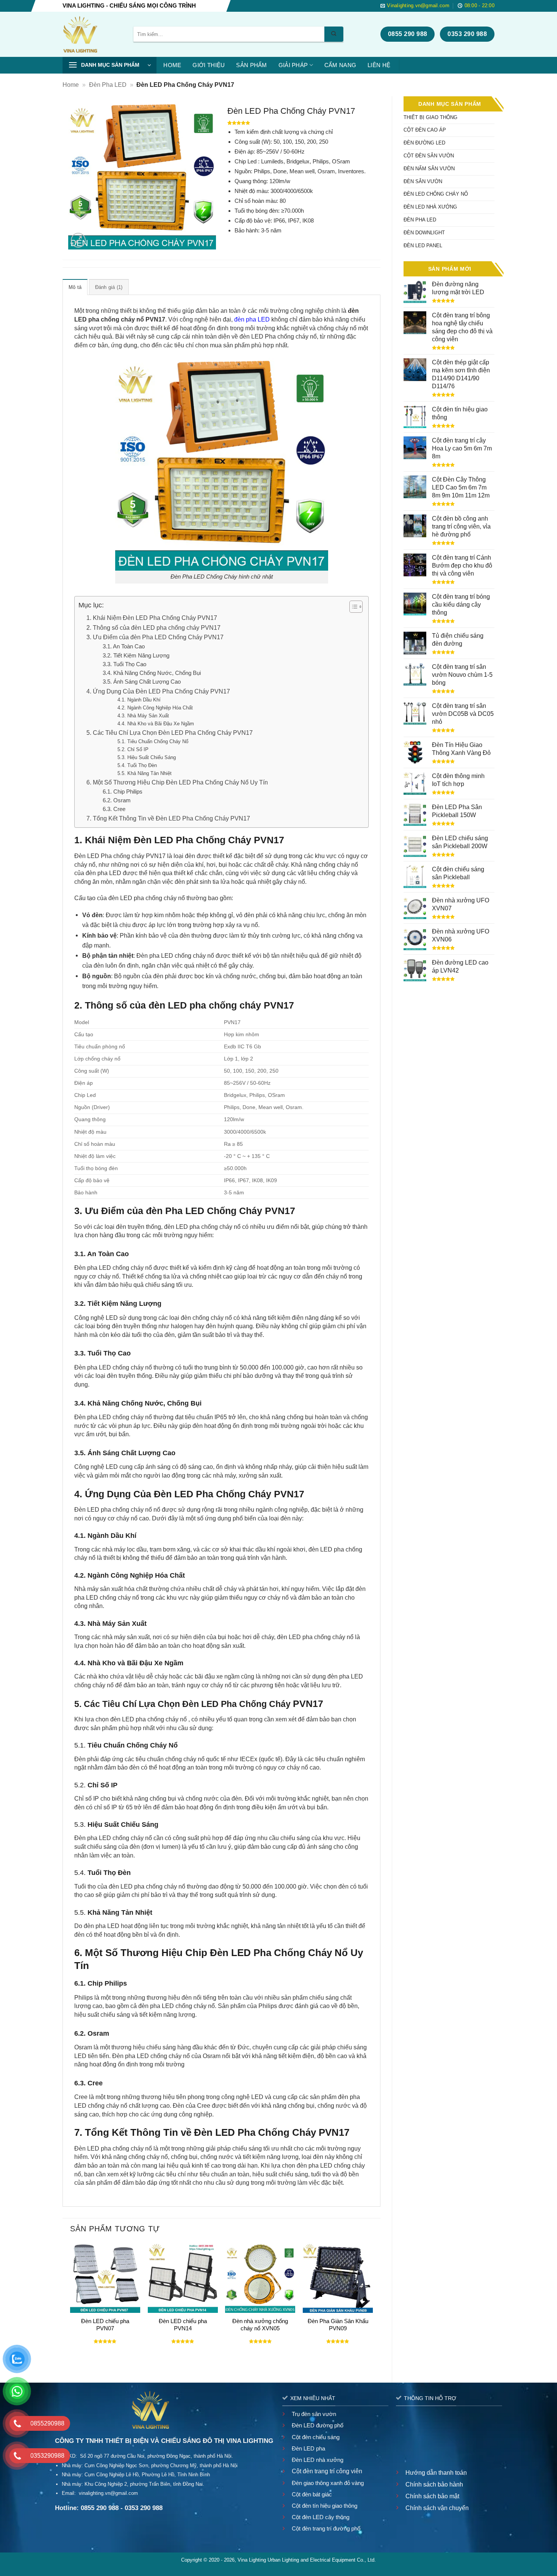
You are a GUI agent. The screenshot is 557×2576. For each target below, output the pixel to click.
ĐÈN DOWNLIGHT (424, 233)
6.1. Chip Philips (123, 792)
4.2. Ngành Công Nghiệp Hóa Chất (155, 708)
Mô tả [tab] (75, 287)
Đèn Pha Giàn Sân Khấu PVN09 (338, 2325)
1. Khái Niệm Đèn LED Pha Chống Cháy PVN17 (152, 618)
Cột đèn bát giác (312, 2494)
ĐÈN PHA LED (420, 220)
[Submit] (334, 34)
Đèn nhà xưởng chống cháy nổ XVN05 (260, 2325)
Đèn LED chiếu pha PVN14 (183, 2325)
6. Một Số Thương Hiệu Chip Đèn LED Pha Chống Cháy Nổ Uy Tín (177, 782)
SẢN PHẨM (251, 65)
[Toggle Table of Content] (352, 607)
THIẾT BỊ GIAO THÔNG (430, 117)
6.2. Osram (117, 800)
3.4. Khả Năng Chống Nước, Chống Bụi (152, 673)
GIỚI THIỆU (209, 65)
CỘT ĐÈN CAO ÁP (425, 130)
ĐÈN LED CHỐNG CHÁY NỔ (436, 194)
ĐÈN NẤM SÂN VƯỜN (429, 169)
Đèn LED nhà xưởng (318, 2460)
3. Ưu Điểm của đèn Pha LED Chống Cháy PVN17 (155, 637)
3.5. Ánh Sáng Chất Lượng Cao (142, 682)
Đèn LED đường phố (318, 2425)
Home (71, 85)
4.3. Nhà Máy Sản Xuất (143, 716)
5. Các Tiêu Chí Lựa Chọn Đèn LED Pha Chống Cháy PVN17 (170, 733)
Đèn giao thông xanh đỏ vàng (328, 2483)
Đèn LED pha (308, 2448)
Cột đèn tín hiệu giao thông (325, 2506)
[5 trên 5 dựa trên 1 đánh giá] (301, 123)
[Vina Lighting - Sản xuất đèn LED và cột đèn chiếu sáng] (92, 34)
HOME (172, 65)
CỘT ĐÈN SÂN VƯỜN (429, 156)
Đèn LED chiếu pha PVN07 (105, 2325)
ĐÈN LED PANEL (423, 246)
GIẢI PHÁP (293, 65)
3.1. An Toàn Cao (124, 646)
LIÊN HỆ (379, 65)
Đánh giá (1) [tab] (109, 287)
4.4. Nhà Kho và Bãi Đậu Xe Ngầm (156, 724)
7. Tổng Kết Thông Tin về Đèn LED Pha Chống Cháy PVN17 (168, 818)
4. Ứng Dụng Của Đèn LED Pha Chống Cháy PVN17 (158, 691)
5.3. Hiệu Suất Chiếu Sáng (147, 757)
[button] (110, 65)
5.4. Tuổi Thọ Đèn (137, 765)
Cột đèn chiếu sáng (316, 2437)
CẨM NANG (340, 65)
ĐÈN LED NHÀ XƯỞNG (430, 207)
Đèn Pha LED (108, 85)
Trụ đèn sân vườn (314, 2414)
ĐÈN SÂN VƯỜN (423, 181)
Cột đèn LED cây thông (321, 2517)
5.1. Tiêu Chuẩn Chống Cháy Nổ (153, 741)
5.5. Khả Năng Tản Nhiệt (145, 773)
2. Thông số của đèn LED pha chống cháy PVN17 (153, 628)
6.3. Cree (114, 809)
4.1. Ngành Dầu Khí (139, 700)
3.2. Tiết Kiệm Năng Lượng (136, 656)
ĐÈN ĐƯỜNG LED (424, 143)
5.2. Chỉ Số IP (133, 749)
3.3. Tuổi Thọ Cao (124, 664)
